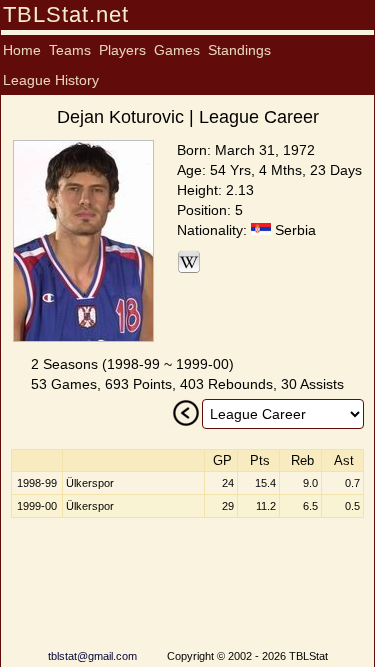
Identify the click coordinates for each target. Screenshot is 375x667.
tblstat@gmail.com (92, 656)
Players (122, 50)
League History (51, 80)
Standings (239, 50)
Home (22, 50)
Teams (70, 50)
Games (177, 50)
